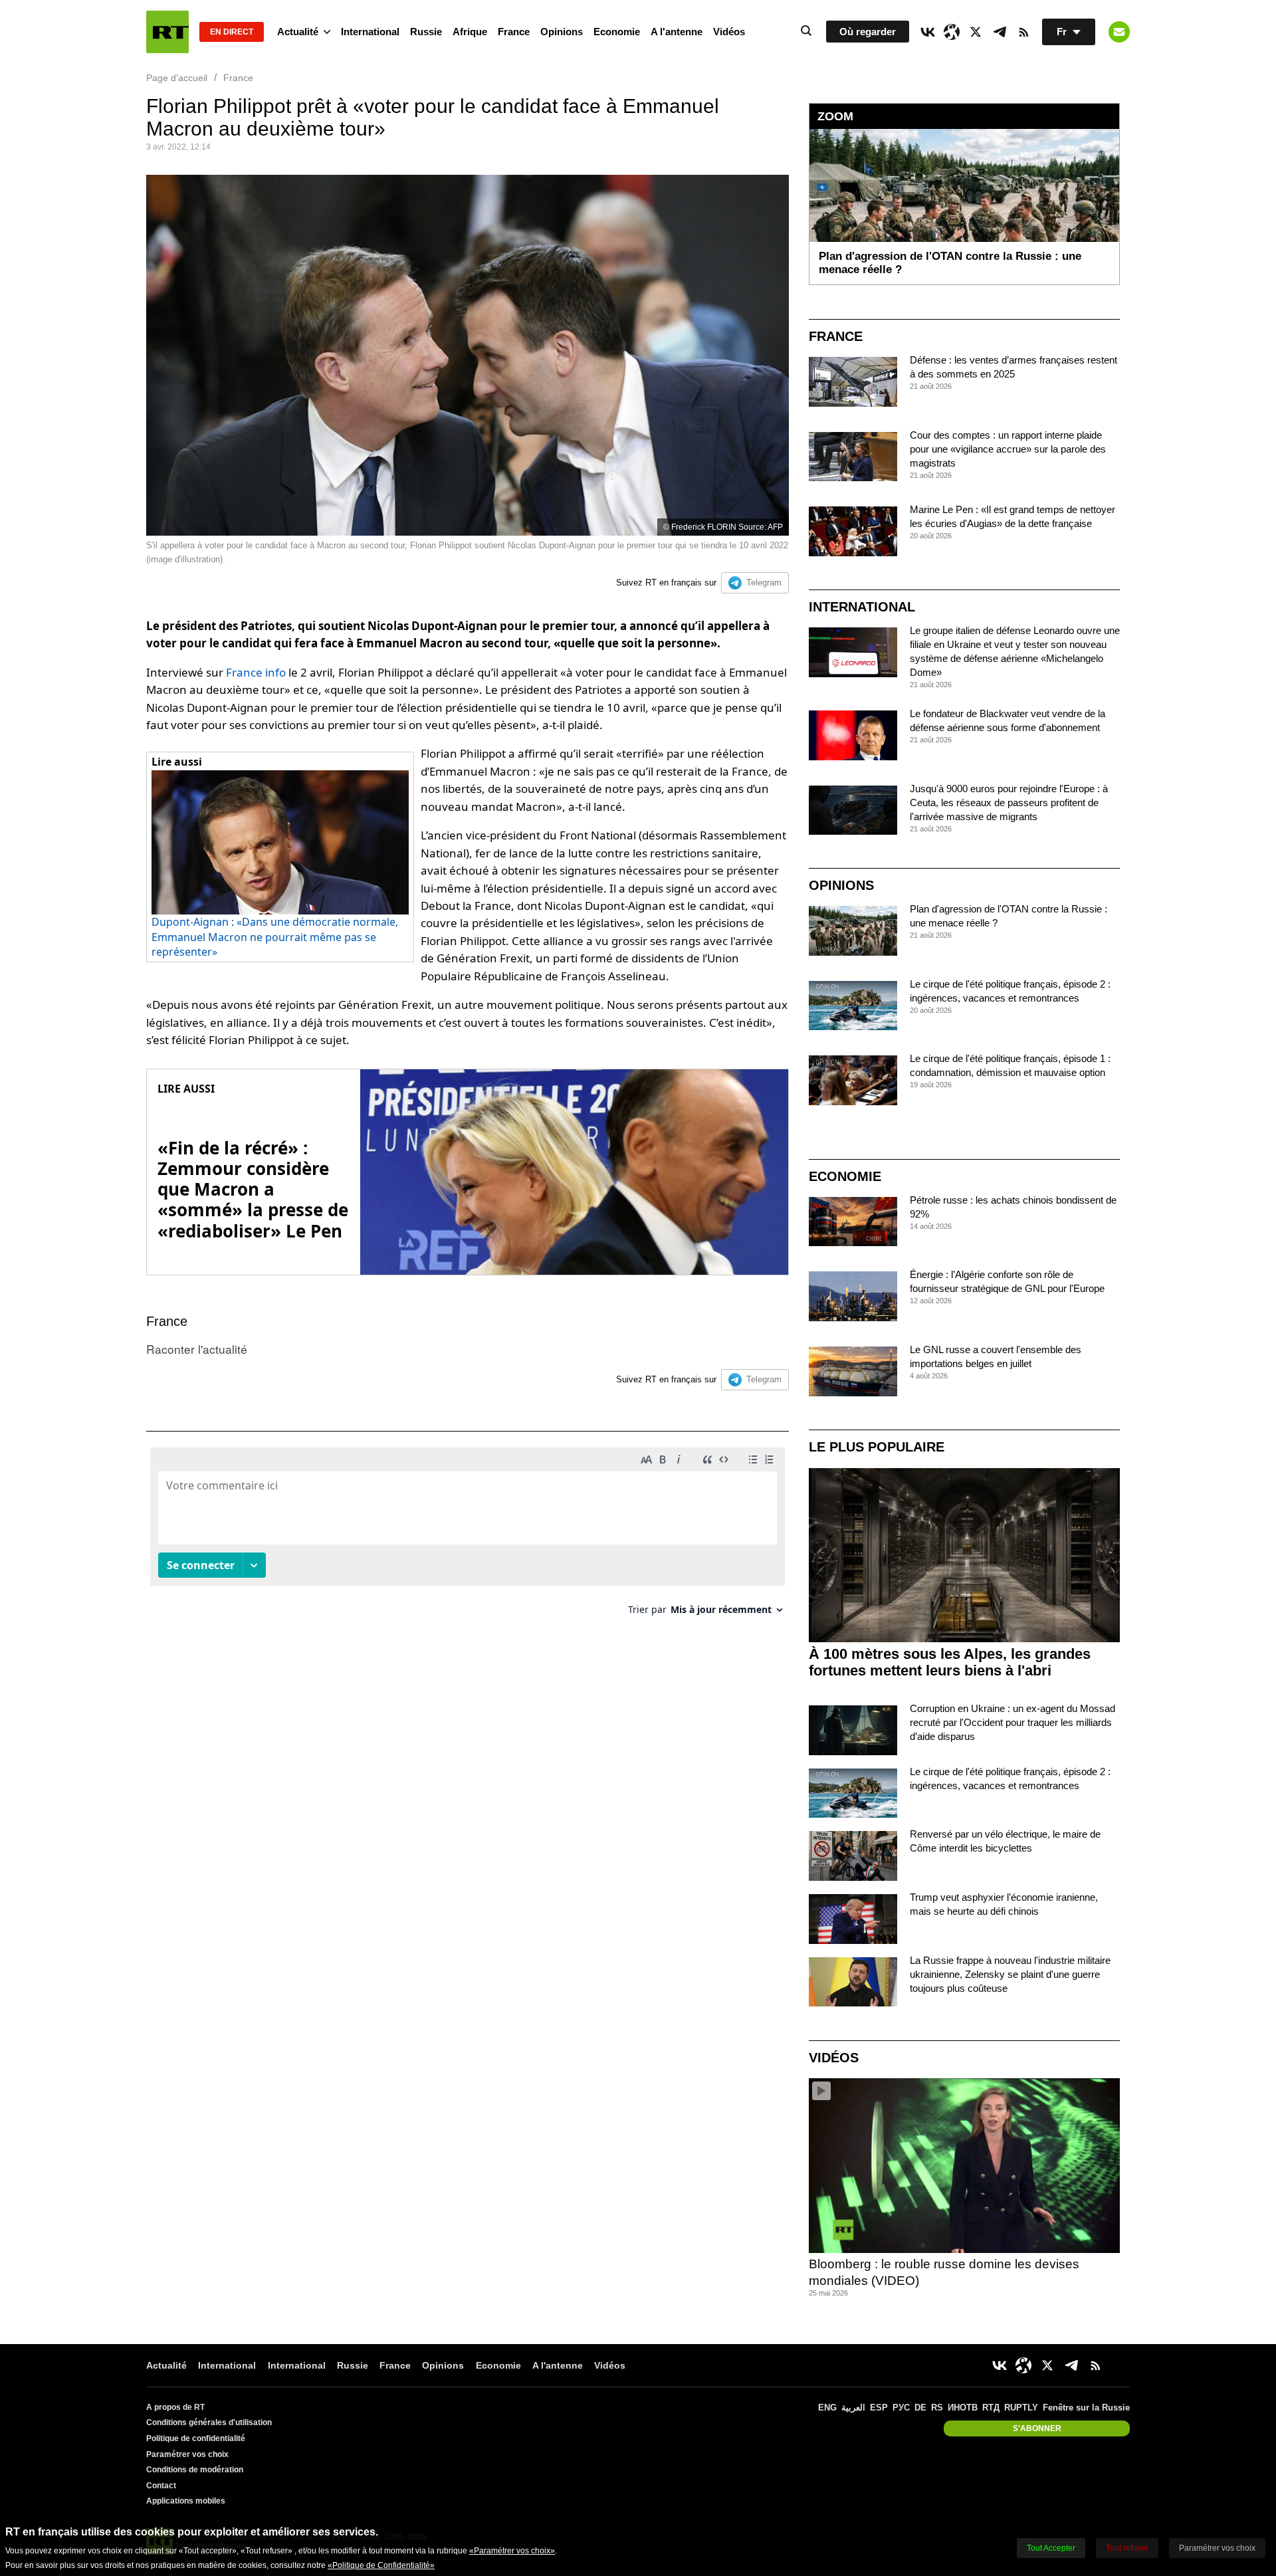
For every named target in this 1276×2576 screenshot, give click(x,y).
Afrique (470, 32)
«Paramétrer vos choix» (512, 2551)
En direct (232, 32)
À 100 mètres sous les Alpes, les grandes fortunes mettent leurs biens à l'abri (950, 1662)
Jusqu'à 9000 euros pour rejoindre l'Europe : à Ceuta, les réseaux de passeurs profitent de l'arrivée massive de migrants (1009, 803)
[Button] (1119, 32)
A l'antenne (677, 32)
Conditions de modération (195, 2470)
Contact (161, 2486)
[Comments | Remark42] (468, 1536)
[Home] (167, 32)
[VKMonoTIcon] (928, 32)
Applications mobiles (186, 2501)
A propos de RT (175, 2407)
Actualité (298, 32)
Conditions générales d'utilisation (209, 2422)
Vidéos (729, 32)
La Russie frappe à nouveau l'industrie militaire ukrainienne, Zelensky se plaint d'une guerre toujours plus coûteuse (1010, 1974)
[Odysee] (952, 32)
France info (256, 672)
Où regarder (868, 32)
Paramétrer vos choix (187, 2454)
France (514, 32)
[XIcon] (976, 32)
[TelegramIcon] (1000, 32)
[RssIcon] (1023, 32)
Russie (426, 32)
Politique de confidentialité (196, 2438)
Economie (617, 32)
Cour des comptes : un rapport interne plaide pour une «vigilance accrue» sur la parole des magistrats (1008, 449)
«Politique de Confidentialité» (381, 2565)
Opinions (562, 32)
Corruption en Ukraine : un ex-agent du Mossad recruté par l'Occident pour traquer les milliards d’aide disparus (1012, 1722)
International (370, 32)
